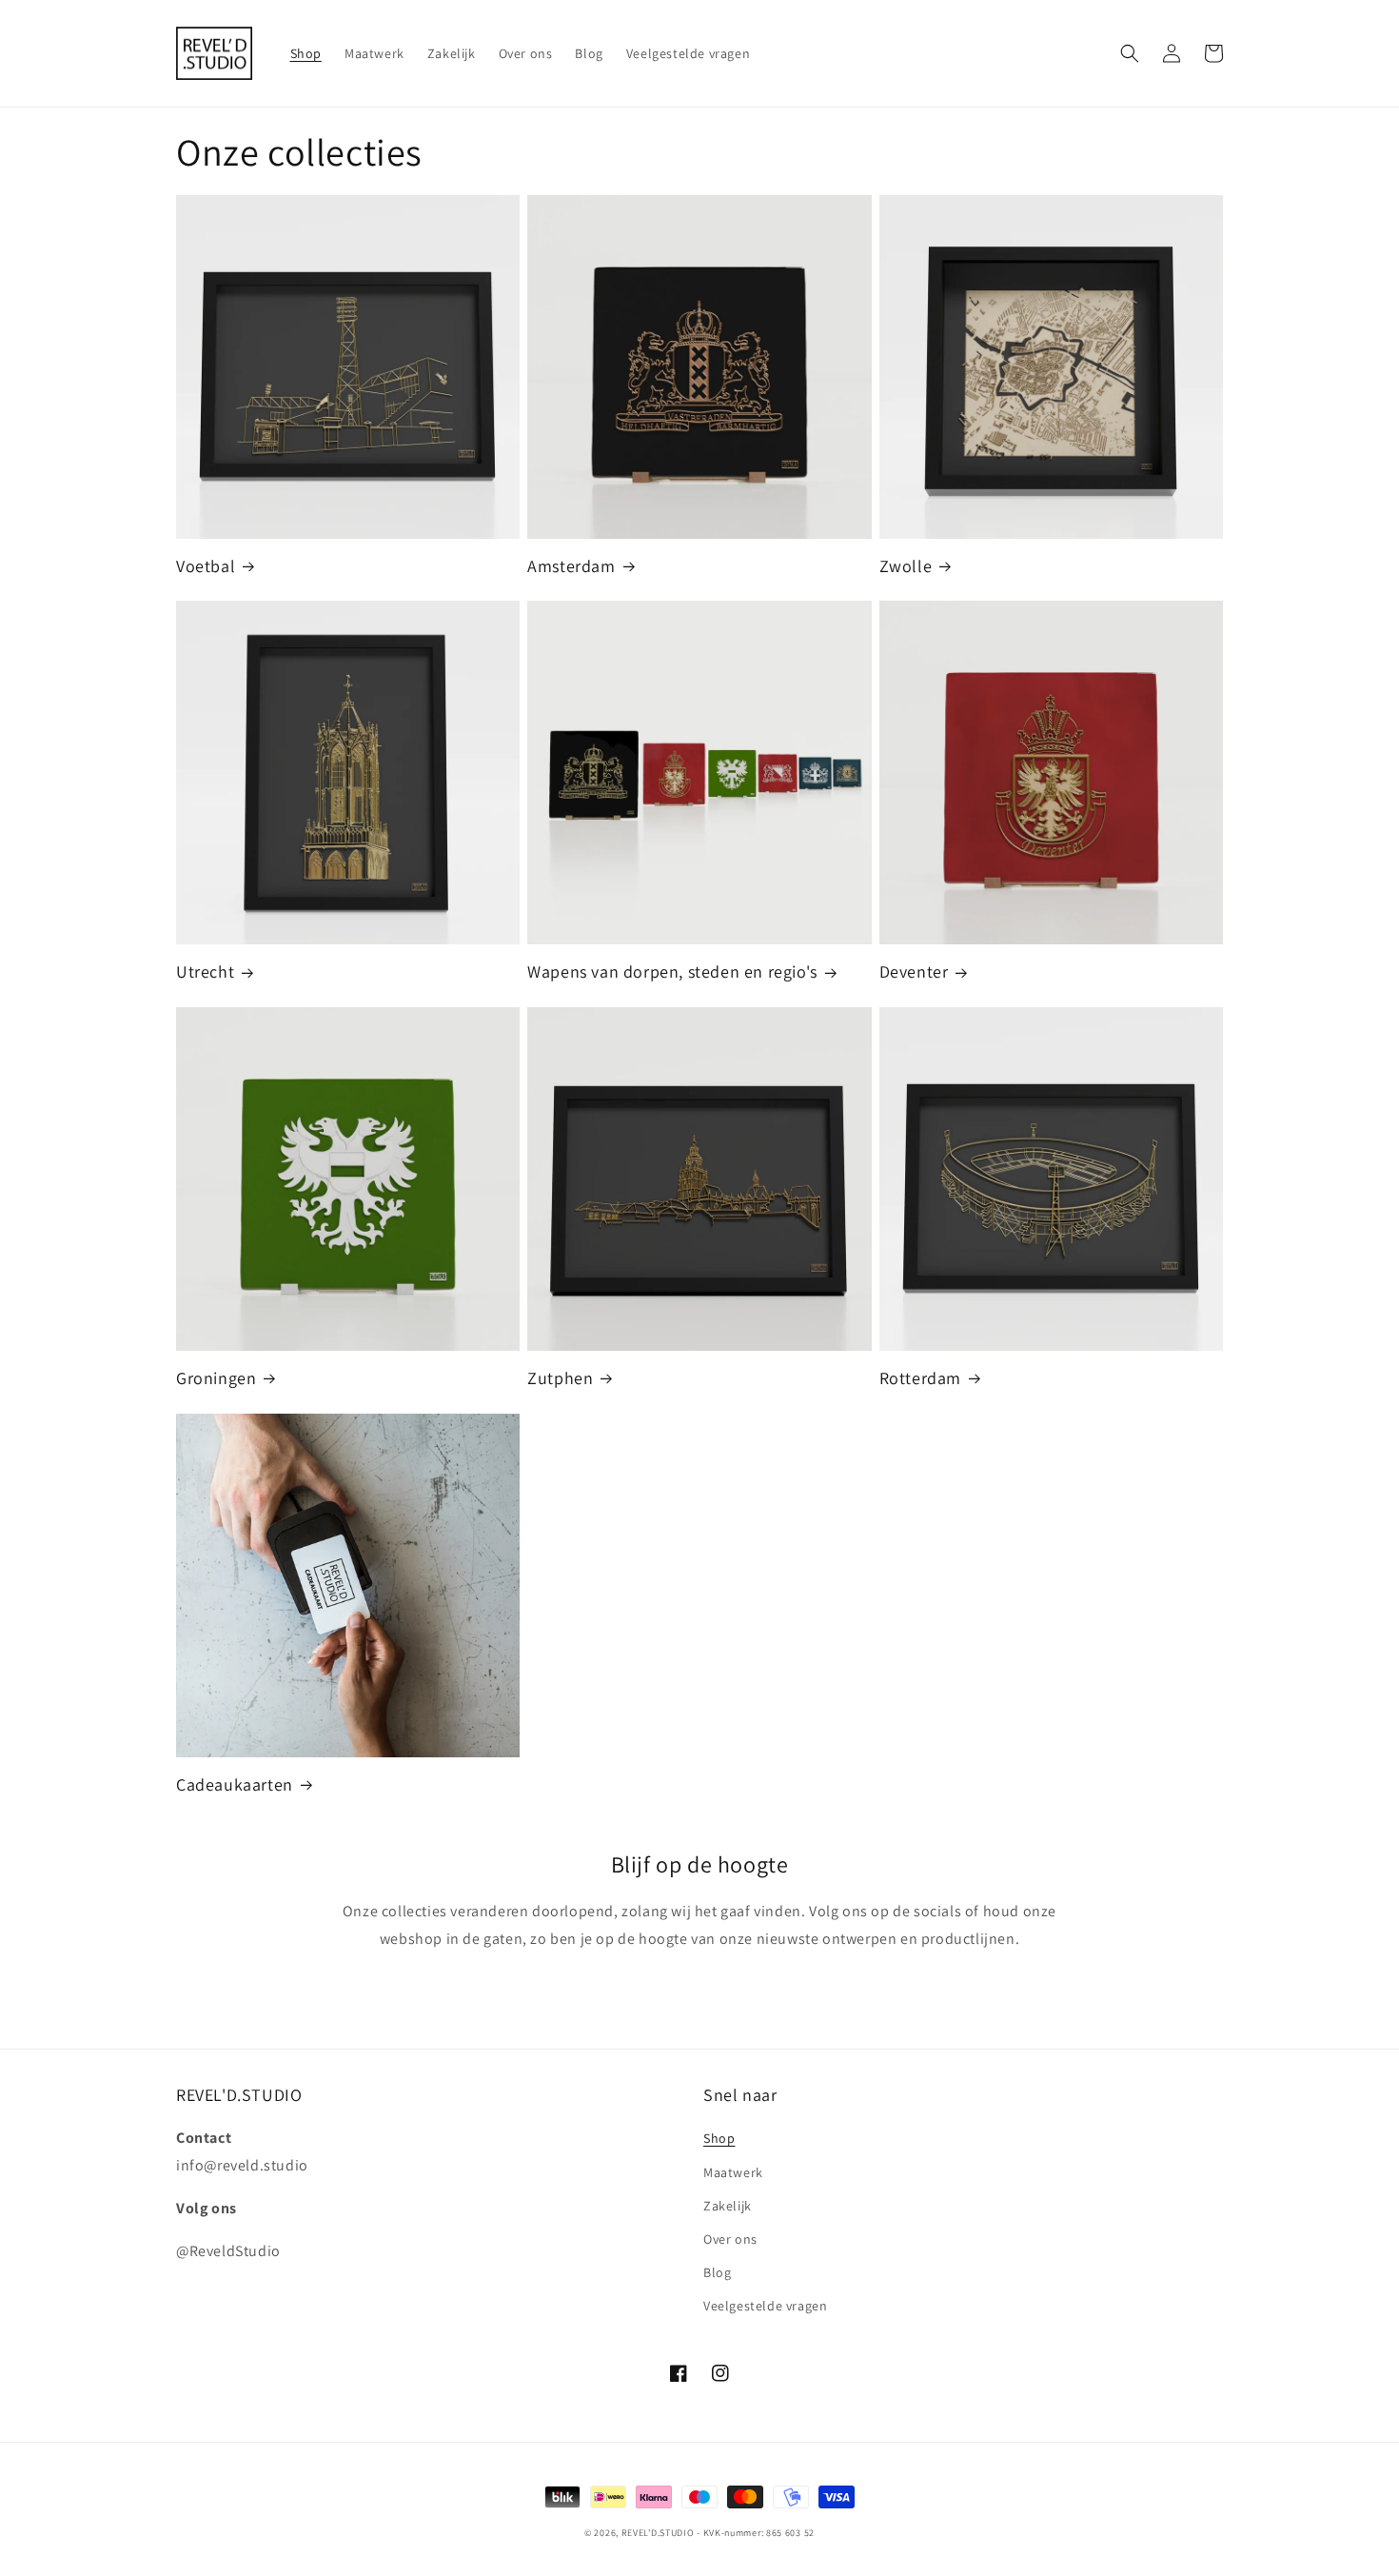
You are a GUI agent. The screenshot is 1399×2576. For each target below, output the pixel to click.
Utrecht (205, 971)
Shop (719, 2138)
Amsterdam (571, 566)
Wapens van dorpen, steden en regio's (672, 971)
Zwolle (906, 566)
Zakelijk (728, 2206)
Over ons (730, 2239)
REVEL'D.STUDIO (658, 2533)
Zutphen (560, 1378)
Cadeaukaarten (235, 1784)
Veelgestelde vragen (765, 2306)
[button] (1130, 53)
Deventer (914, 971)
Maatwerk (733, 2172)
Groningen (216, 1378)
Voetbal (206, 566)
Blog (717, 2272)
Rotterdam (920, 1378)
